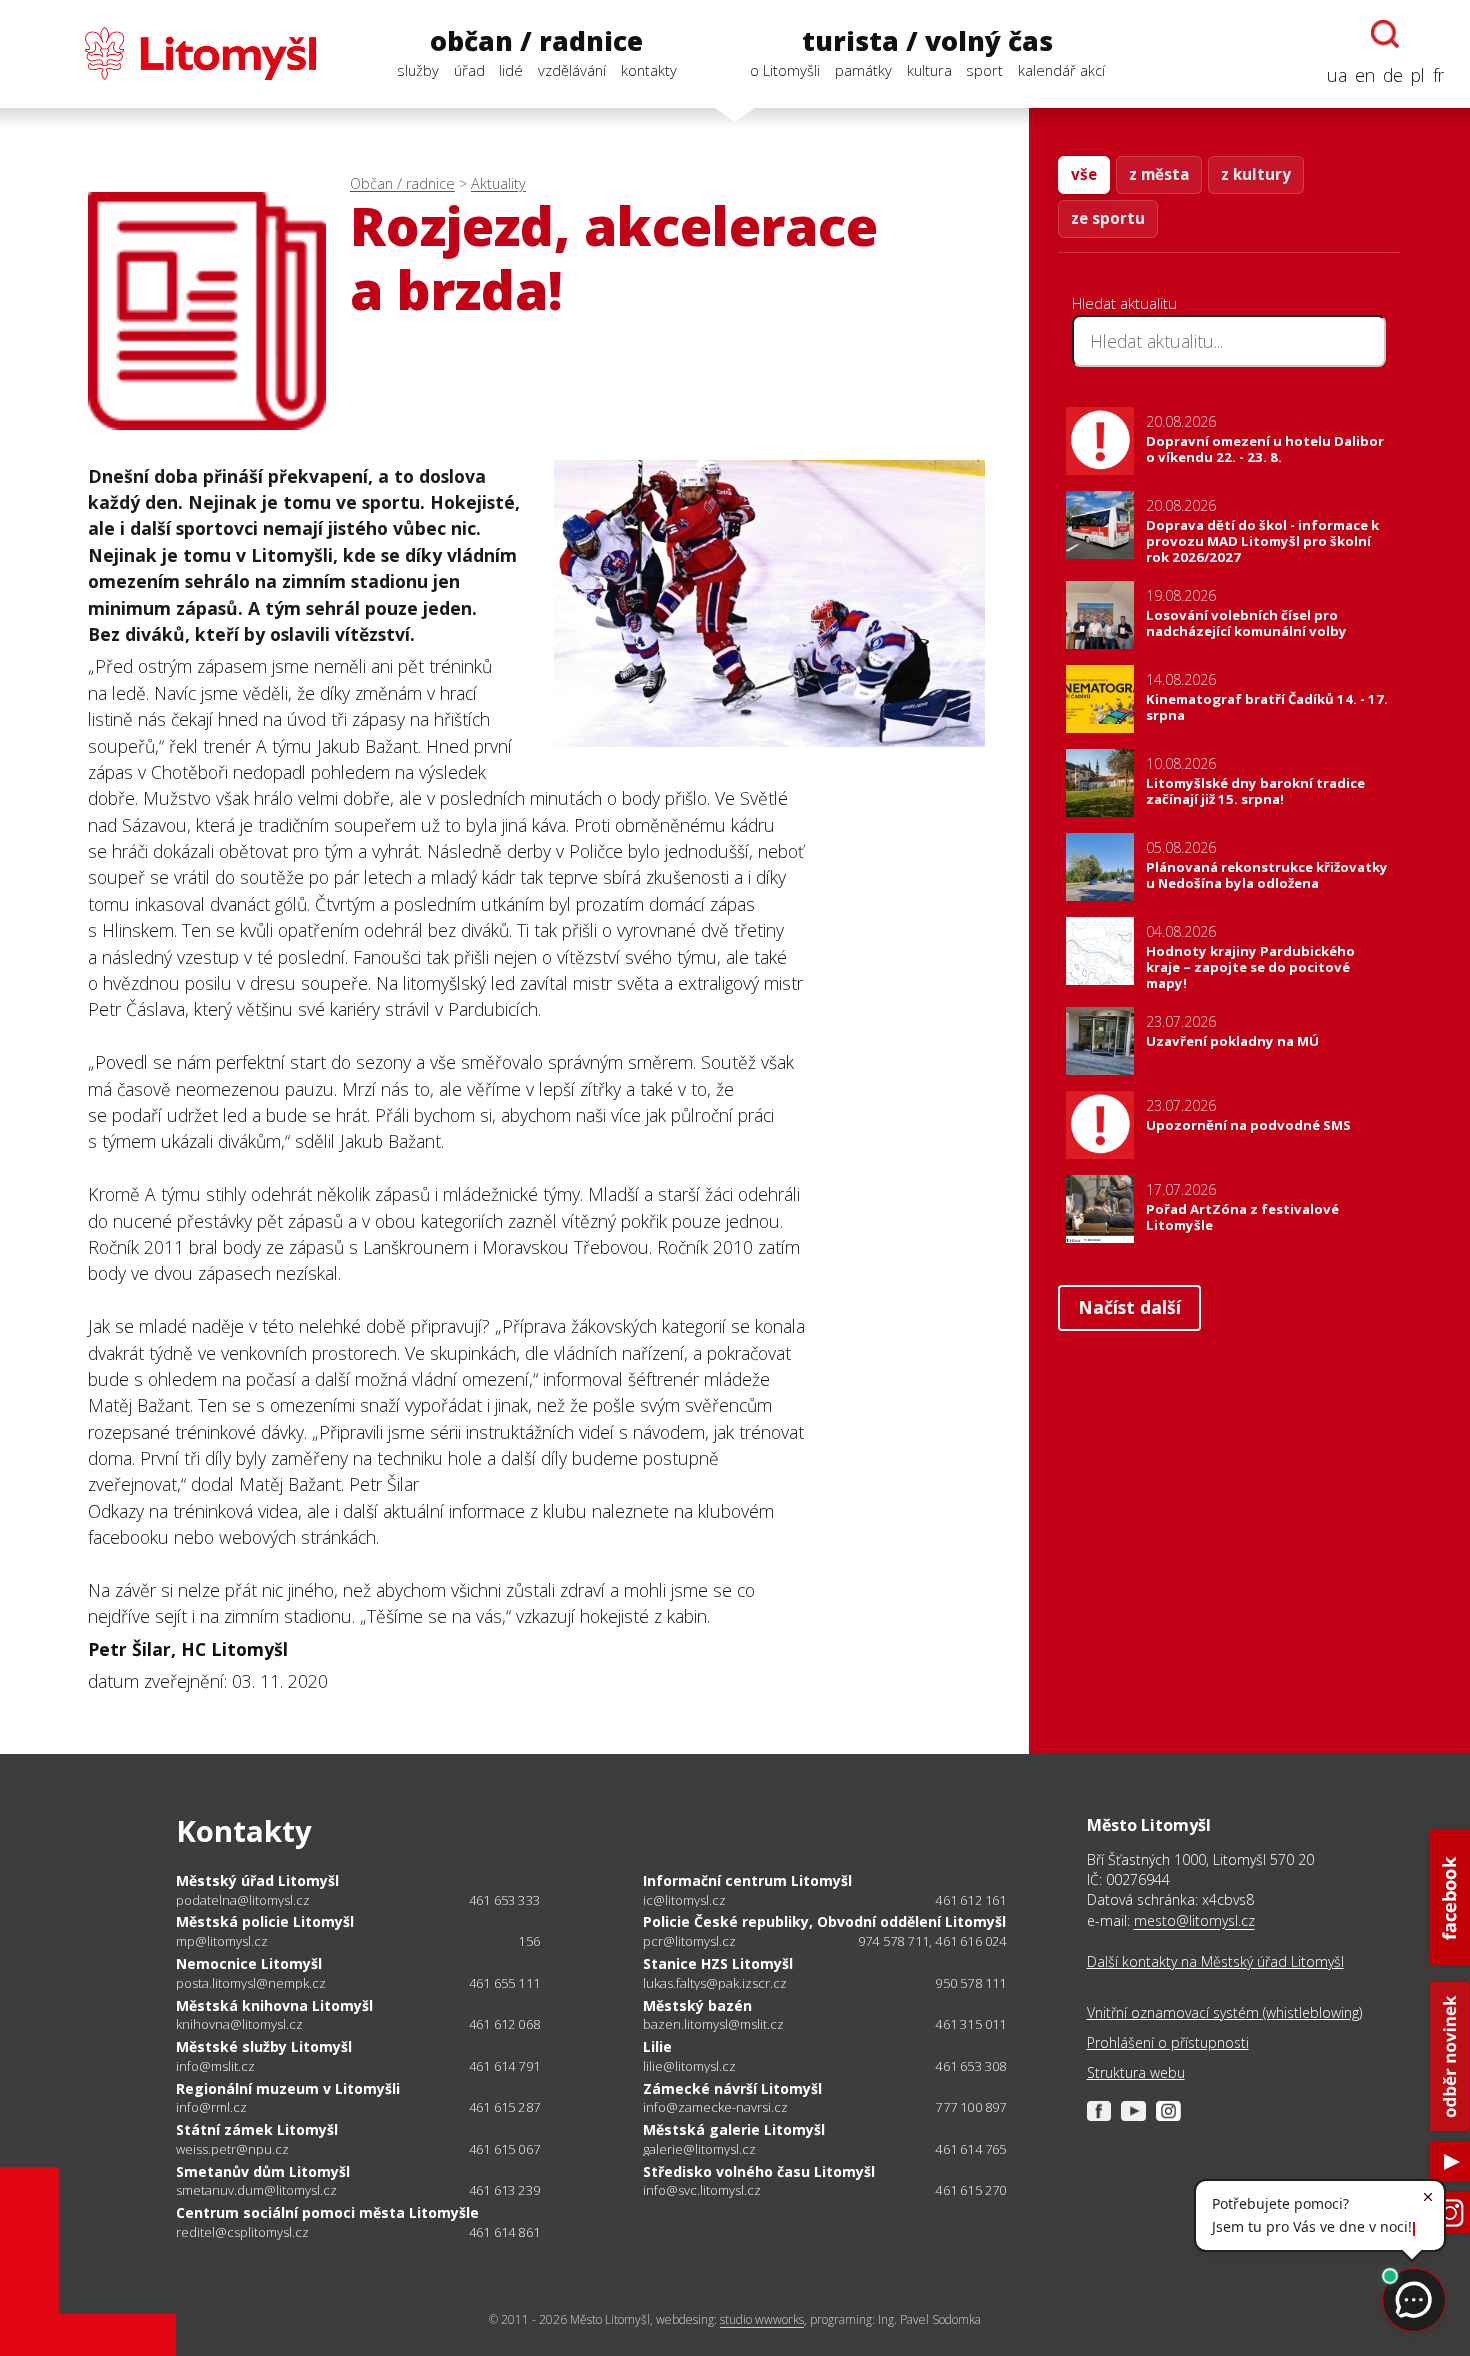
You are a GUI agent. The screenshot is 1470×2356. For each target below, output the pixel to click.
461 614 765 (970, 2149)
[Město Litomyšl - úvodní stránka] (171, 53)
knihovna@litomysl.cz (239, 2024)
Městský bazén (697, 2005)
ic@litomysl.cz (684, 1900)
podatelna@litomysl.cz (243, 1900)
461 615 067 (504, 2149)
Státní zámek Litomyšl (257, 2129)
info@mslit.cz (215, 2066)
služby (418, 70)
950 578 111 (970, 1983)
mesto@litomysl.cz (1194, 1920)
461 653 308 (970, 2066)
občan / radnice (536, 41)
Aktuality (498, 183)
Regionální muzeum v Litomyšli (288, 2088)
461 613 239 (504, 2190)
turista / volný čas (927, 41)
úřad (469, 70)
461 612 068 (504, 2024)
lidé (511, 70)
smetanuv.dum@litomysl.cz (256, 2190)
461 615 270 (970, 2190)
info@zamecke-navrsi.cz (715, 2107)
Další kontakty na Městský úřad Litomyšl (1215, 1961)
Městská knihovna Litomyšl (274, 2005)
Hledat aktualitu (1124, 303)
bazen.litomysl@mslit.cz (713, 2024)
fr (1438, 75)
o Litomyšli (785, 70)
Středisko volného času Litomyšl (759, 2171)
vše (1084, 174)
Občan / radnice (402, 183)
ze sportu (1108, 218)
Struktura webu (1136, 2072)
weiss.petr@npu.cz (232, 2149)
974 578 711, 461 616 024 (932, 1941)
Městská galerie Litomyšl (734, 2129)
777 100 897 (970, 2107)
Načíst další (1129, 1307)
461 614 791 (504, 2066)
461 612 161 (970, 1900)
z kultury (1256, 174)
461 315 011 (970, 2024)
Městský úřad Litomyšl (257, 1880)
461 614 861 (504, 2232)
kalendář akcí (1061, 70)
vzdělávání (572, 70)
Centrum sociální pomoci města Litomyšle (327, 2212)
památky (863, 70)
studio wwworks (762, 2319)
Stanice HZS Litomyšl (718, 1963)
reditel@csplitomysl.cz (242, 2232)
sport (984, 70)
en (1365, 75)
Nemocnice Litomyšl (249, 1963)
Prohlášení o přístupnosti (1168, 2042)
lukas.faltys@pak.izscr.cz (715, 1983)
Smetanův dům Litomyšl (263, 2171)
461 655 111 (504, 1983)
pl (1418, 75)
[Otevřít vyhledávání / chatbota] (1385, 34)
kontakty (649, 70)
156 (529, 1941)
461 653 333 (504, 1900)
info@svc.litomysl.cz (702, 2190)
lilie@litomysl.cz (689, 2066)
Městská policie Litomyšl (265, 1921)
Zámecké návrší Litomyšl (732, 2088)
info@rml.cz (211, 2107)
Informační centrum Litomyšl (747, 1880)
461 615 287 (504, 2107)
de (1393, 75)
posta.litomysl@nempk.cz (251, 1983)
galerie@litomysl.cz (699, 2149)
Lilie (657, 2046)
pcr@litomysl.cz (689, 1941)
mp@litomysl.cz (222, 1941)
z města (1159, 174)
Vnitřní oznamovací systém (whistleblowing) (1224, 2012)
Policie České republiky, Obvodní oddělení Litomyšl (824, 1921)
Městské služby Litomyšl (264, 2046)
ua (1337, 75)
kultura (929, 70)
